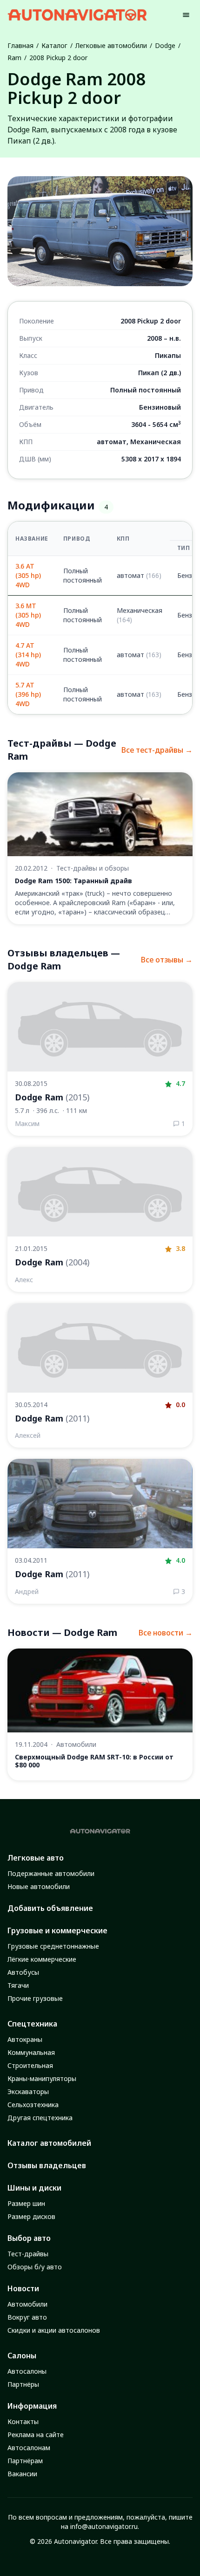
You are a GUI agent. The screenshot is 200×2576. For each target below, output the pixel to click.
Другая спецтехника (40, 2118)
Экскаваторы (28, 2092)
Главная (20, 45)
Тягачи (18, 1985)
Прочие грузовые (35, 1998)
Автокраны (25, 2039)
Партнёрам (25, 2461)
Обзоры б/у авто (35, 2267)
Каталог (54, 45)
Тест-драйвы (28, 2254)
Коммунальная (31, 2052)
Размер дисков (31, 2216)
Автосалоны (27, 2371)
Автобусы (23, 1972)
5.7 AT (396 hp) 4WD (28, 694)
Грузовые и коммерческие (57, 1930)
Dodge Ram (52, 1097)
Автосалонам (29, 2448)
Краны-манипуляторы (42, 2078)
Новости (23, 2288)
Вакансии (22, 2474)
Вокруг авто (27, 2317)
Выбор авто (29, 2238)
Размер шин (26, 2203)
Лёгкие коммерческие (42, 1959)
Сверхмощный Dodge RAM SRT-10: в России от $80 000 (94, 1761)
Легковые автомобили (111, 45)
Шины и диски (34, 2188)
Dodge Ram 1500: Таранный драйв (73, 881)
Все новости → (166, 1633)
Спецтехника (32, 2024)
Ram (14, 58)
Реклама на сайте (36, 2435)
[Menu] (186, 15)
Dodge (165, 45)
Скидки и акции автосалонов (54, 2330)
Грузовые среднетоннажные (53, 1946)
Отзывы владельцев (47, 2165)
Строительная (30, 2065)
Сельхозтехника (33, 2105)
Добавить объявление (50, 1908)
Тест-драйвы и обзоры (93, 868)
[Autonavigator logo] (77, 15)
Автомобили (76, 1744)
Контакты (23, 2421)
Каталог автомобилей (49, 2143)
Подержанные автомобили (51, 1873)
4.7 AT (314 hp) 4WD (28, 655)
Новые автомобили (39, 1886)
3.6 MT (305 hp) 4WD (28, 615)
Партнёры (23, 2384)
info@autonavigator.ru (104, 2526)
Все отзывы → (167, 960)
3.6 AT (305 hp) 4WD (28, 575)
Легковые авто (36, 1858)
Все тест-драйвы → (157, 750)
